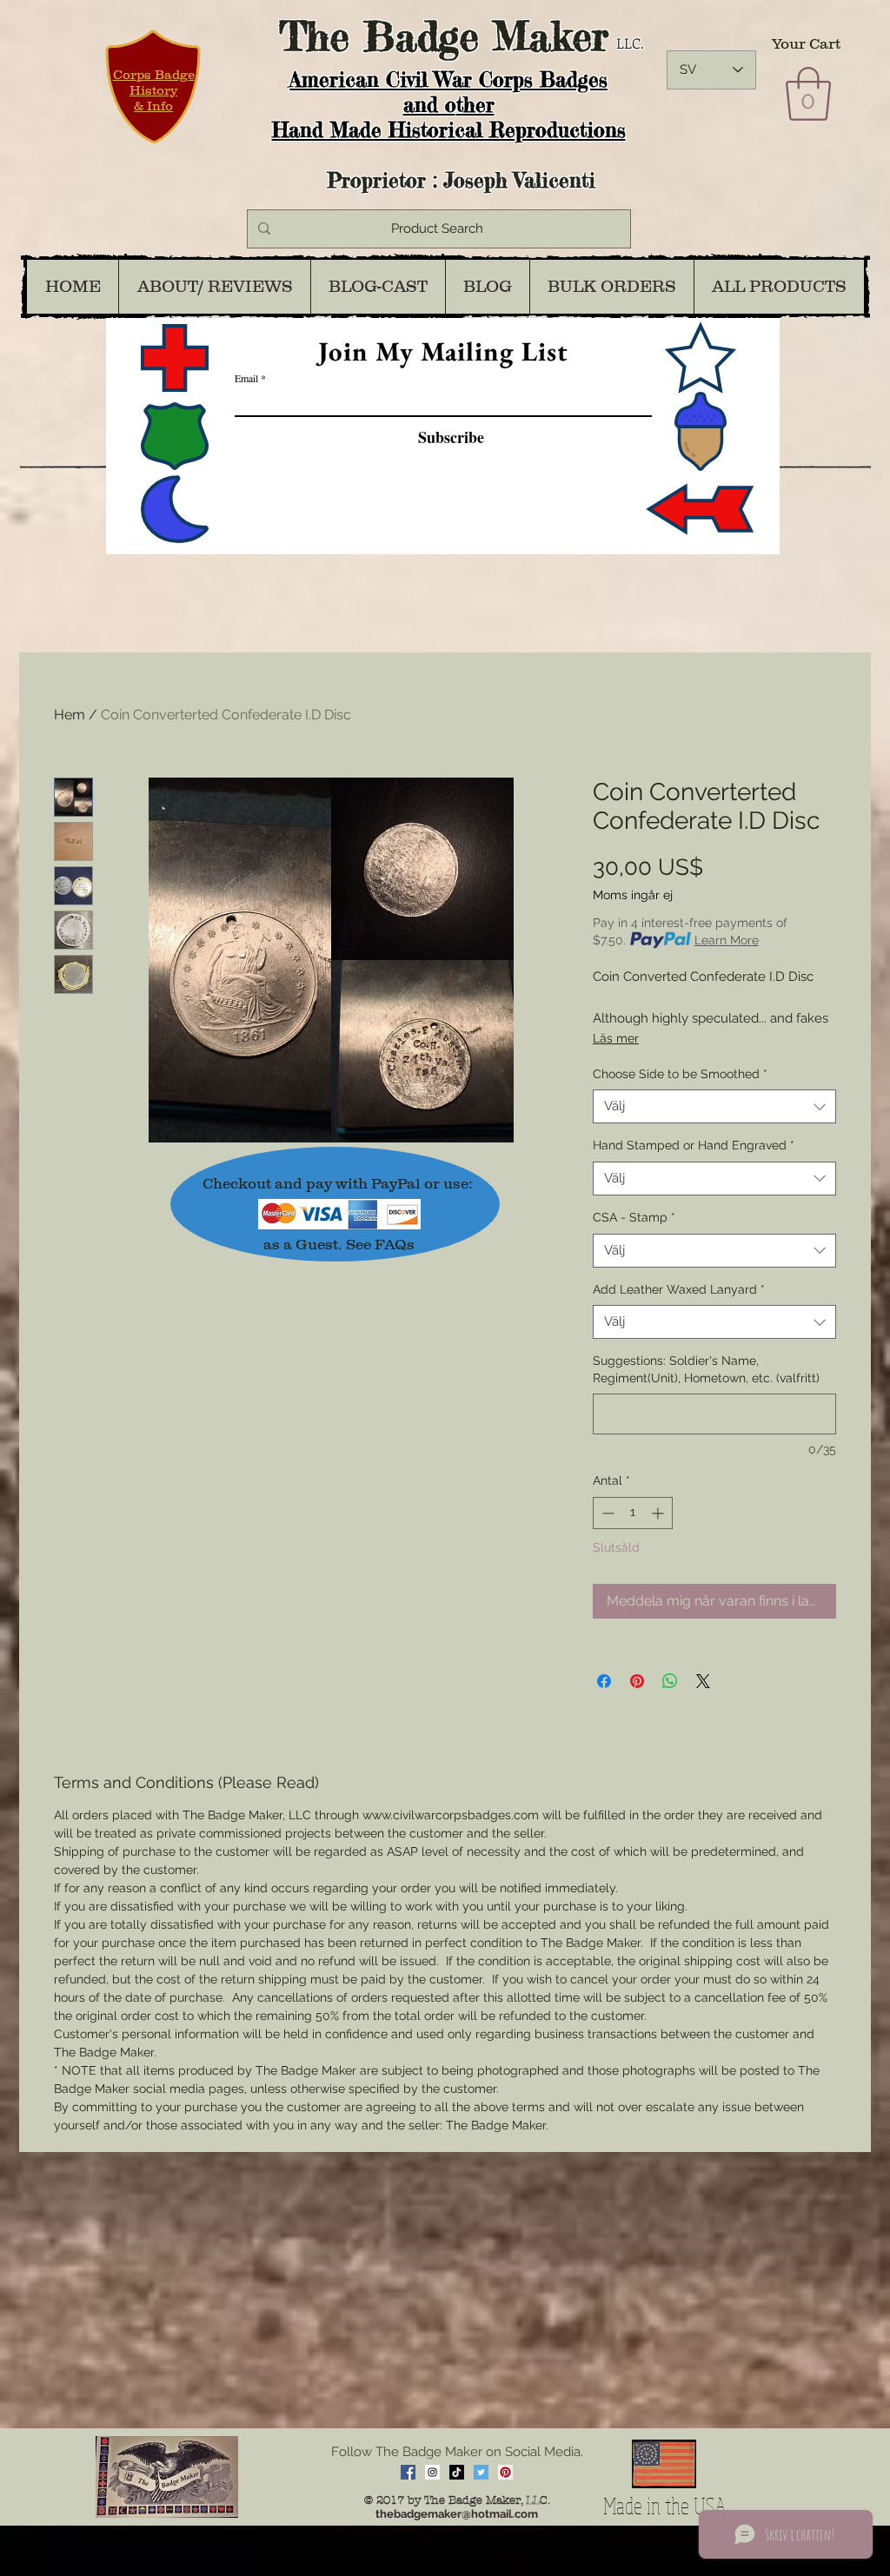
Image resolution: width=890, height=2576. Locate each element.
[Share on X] (703, 1681)
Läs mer (616, 1038)
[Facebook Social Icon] (408, 2472)
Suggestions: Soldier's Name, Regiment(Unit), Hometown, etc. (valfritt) (706, 1369)
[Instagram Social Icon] (432, 2472)
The (314, 36)
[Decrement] (606, 1513)
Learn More (727, 940)
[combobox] (714, 1106)
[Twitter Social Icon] (481, 2472)
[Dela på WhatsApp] (670, 1681)
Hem (70, 715)
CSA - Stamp (634, 1217)
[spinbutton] (633, 1513)
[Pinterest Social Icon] (505, 2472)
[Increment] (659, 1513)
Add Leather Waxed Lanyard (679, 1289)
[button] (808, 94)
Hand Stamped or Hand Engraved (694, 1145)
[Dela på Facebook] (604, 1681)
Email (246, 378)
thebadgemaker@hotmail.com (457, 2514)
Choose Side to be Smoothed (680, 1074)
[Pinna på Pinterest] (637, 1681)
